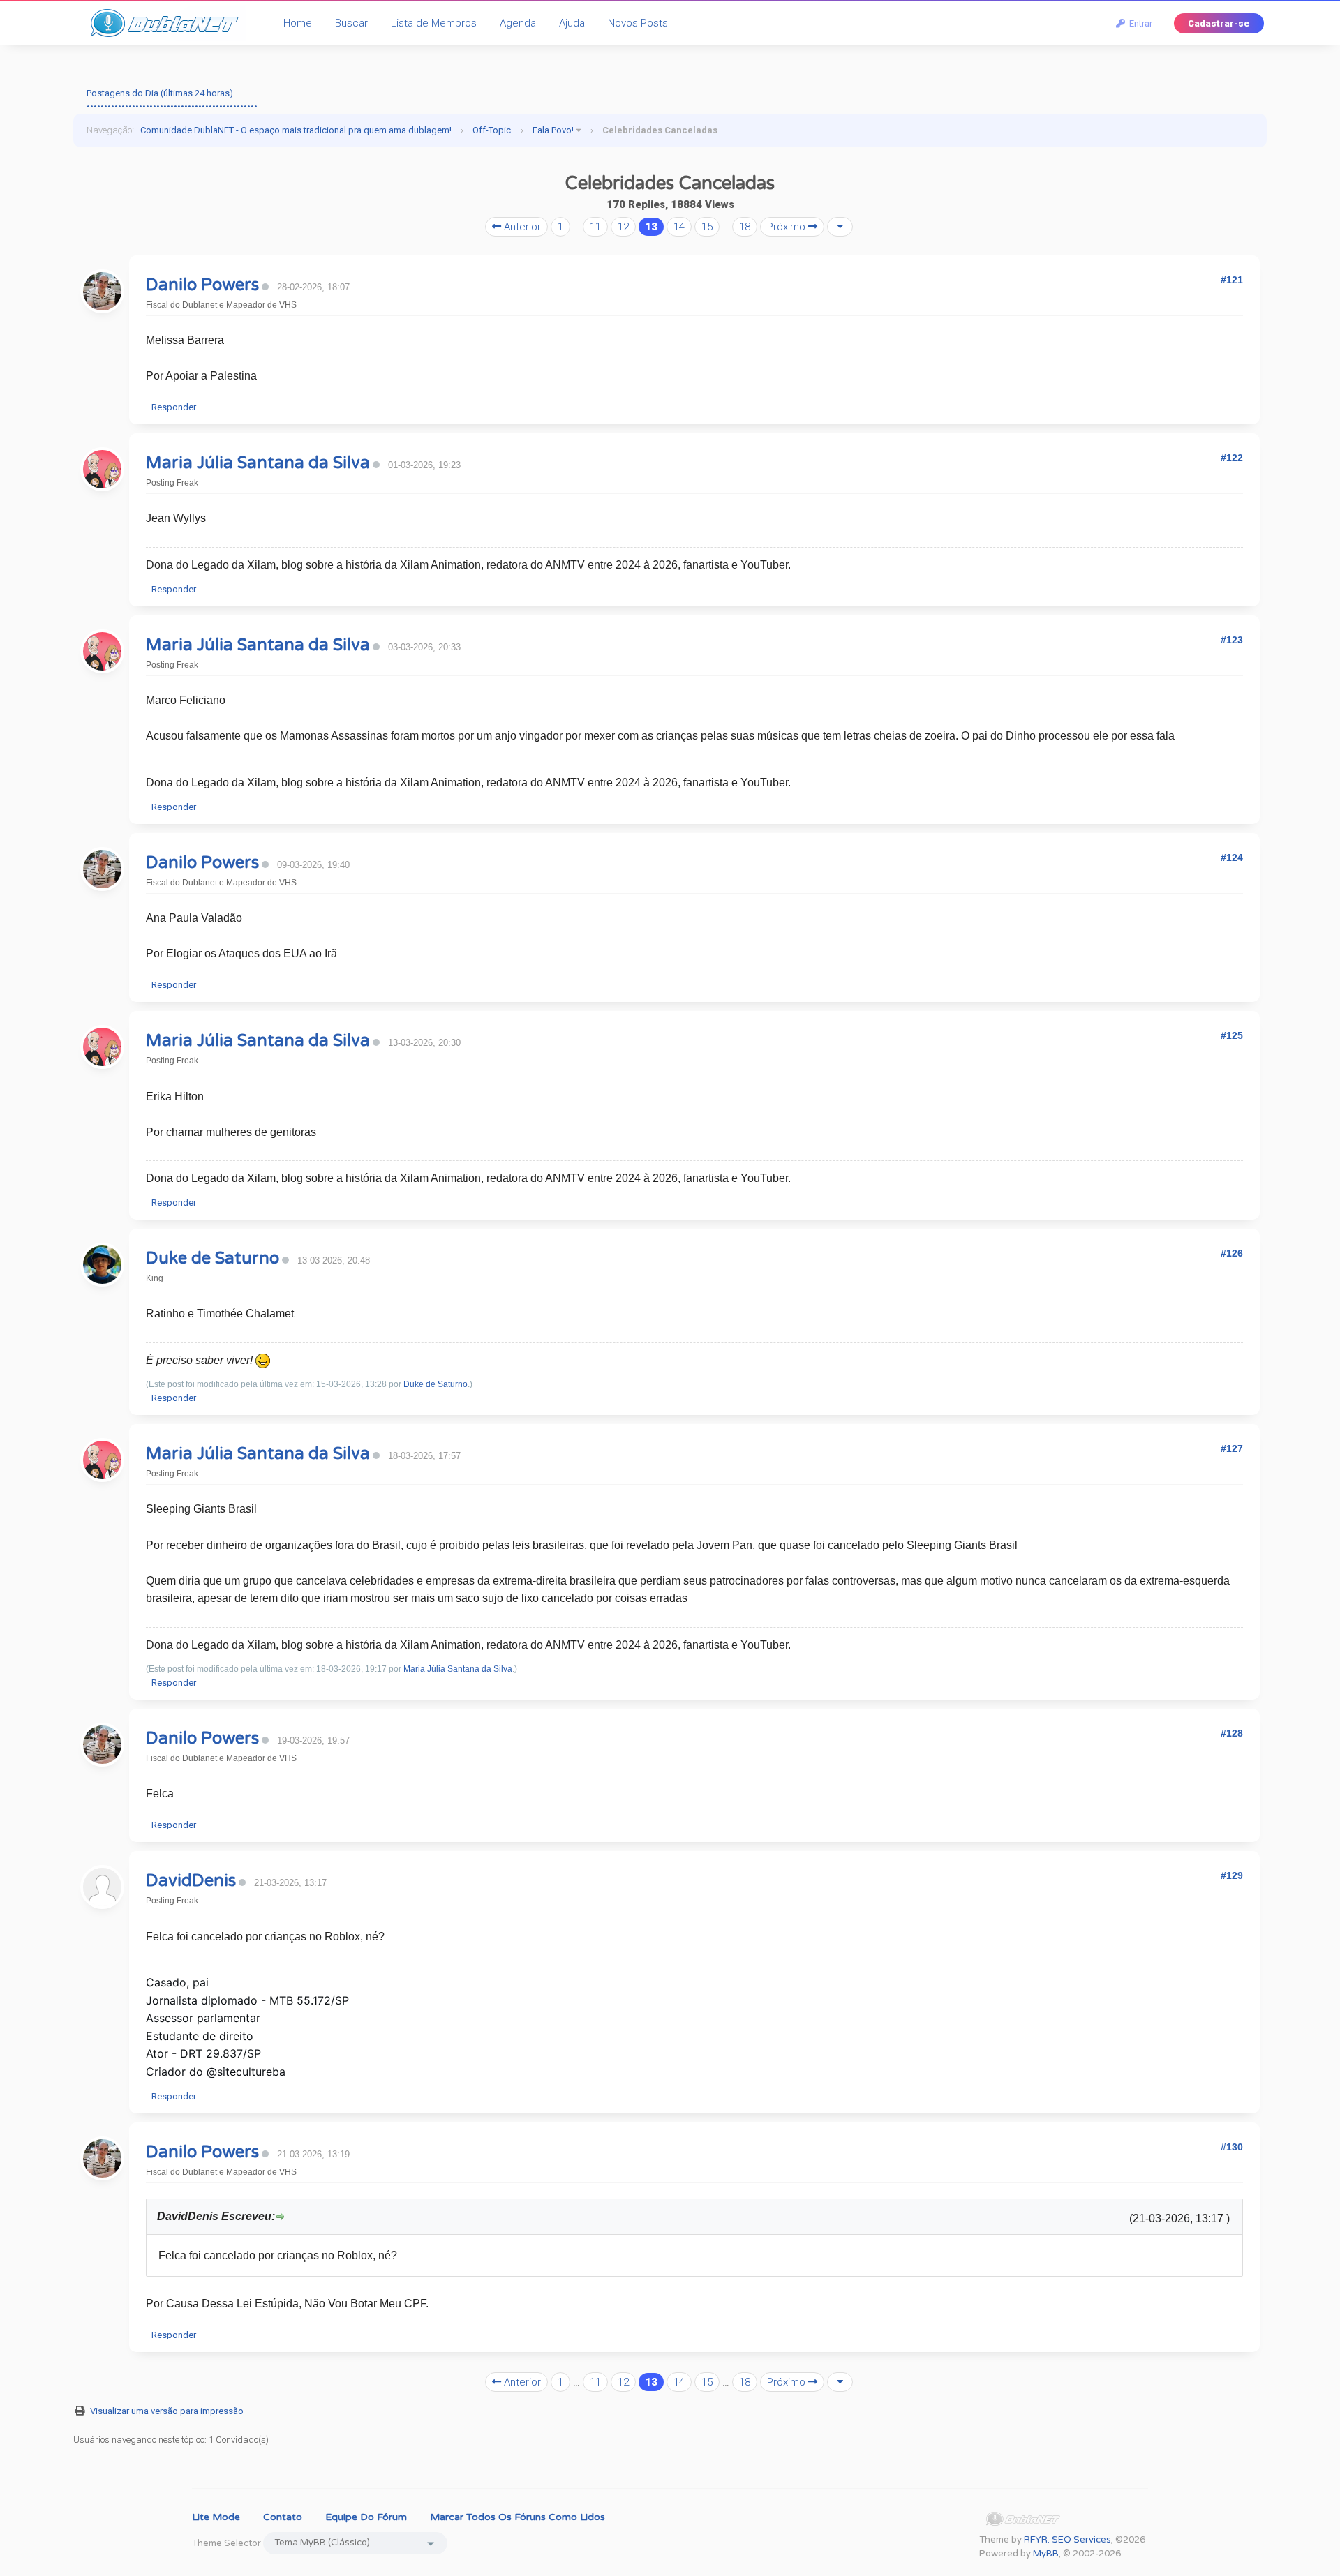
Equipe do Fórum (366, 2517)
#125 (1232, 1035)
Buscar (351, 23)
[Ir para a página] (840, 227)
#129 (1232, 1875)
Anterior (521, 227)
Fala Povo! (553, 130)
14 (679, 227)
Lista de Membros (434, 23)
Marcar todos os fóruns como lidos (518, 2517)
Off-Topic (492, 130)
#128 (1232, 1733)
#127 (1232, 1448)
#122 (1232, 458)
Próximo (788, 227)
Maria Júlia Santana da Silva (258, 463)
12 (623, 227)
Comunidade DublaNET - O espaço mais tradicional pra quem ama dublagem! (296, 130)
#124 (1232, 858)
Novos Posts (638, 23)
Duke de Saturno (213, 1258)
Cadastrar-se (1219, 23)
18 (745, 227)
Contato (283, 2517)
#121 (1232, 280)
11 (595, 227)
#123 (1232, 640)
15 (707, 227)
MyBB (1046, 2554)
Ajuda (572, 23)
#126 (1232, 1253)
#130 (1232, 2147)
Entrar (1139, 23)
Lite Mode (216, 2517)
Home (298, 23)
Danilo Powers (202, 285)
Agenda (518, 23)
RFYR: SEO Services (1067, 2540)
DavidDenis (191, 1881)
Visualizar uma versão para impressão (167, 2411)
